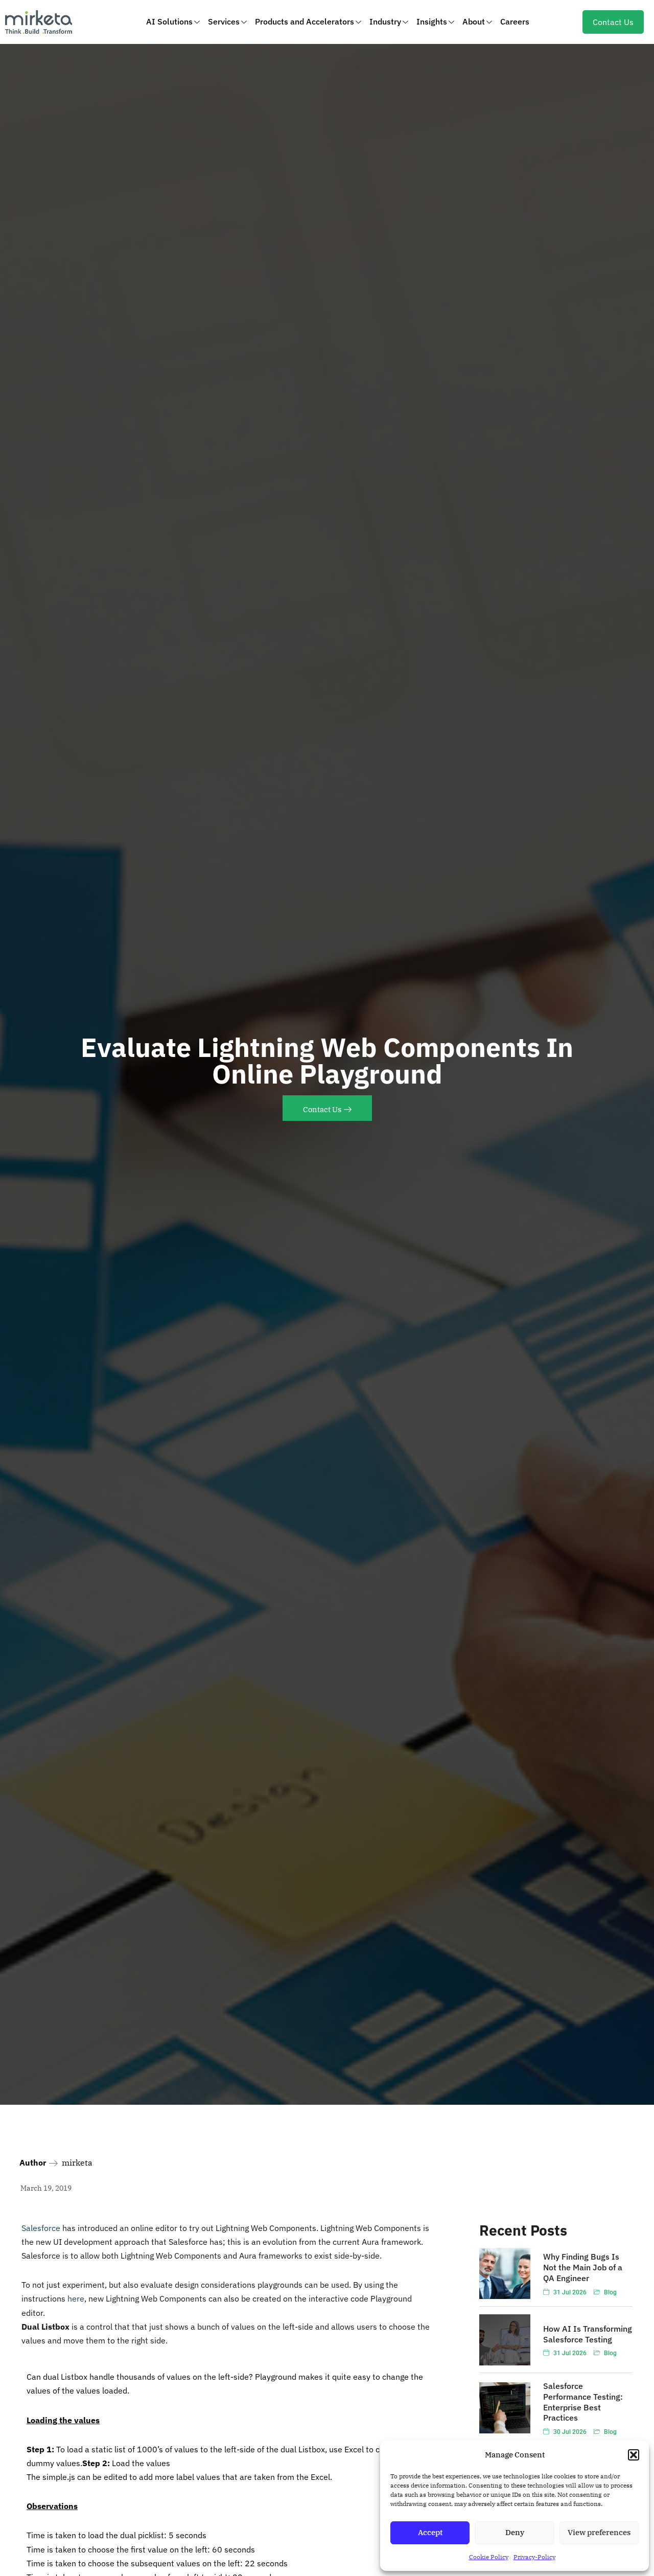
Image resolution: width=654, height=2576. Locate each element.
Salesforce (41, 2228)
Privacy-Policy (534, 2557)
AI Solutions (169, 21)
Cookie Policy (489, 2557)
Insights (432, 21)
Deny (515, 2532)
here (76, 2298)
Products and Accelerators (305, 21)
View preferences (599, 2532)
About (474, 21)
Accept (430, 2532)
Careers (515, 21)
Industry (385, 21)
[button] (634, 2455)
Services (224, 21)
